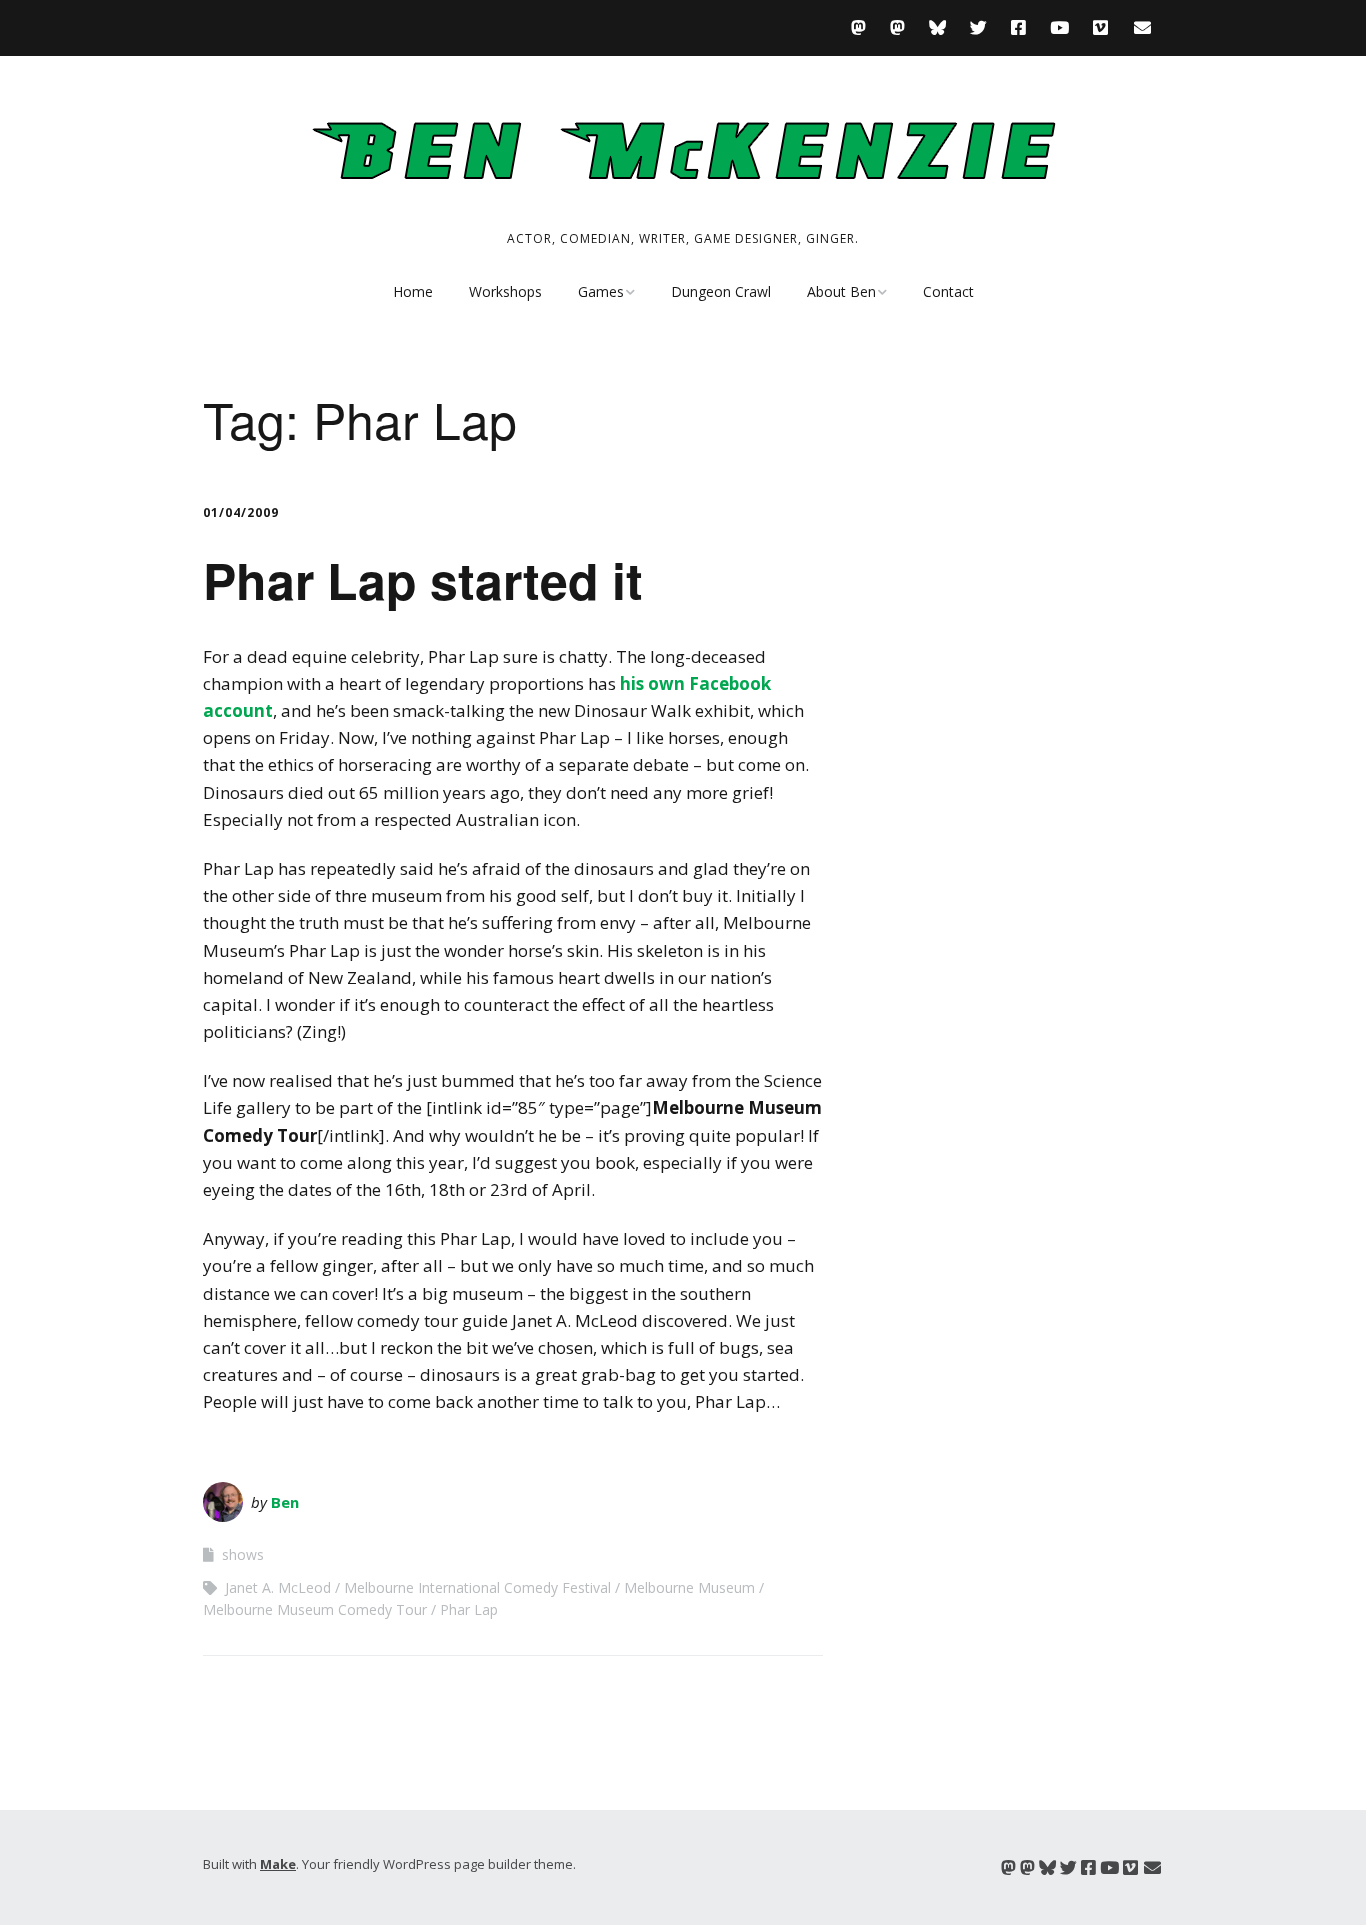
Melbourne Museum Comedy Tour (315, 1609)
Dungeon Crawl (721, 291)
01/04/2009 (241, 512)
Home (413, 291)
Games (601, 291)
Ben (285, 1502)
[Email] (1142, 27)
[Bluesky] (937, 27)
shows (243, 1554)
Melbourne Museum (689, 1587)
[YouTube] (1059, 27)
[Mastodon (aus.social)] (897, 27)
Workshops (505, 291)
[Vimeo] (1100, 27)
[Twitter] (978, 27)
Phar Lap (469, 1609)
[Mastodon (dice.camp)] (863, 27)
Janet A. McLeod (278, 1587)
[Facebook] (1018, 27)
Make (278, 1864)
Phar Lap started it (423, 579)
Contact (948, 291)
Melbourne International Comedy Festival (477, 1587)
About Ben (841, 291)
